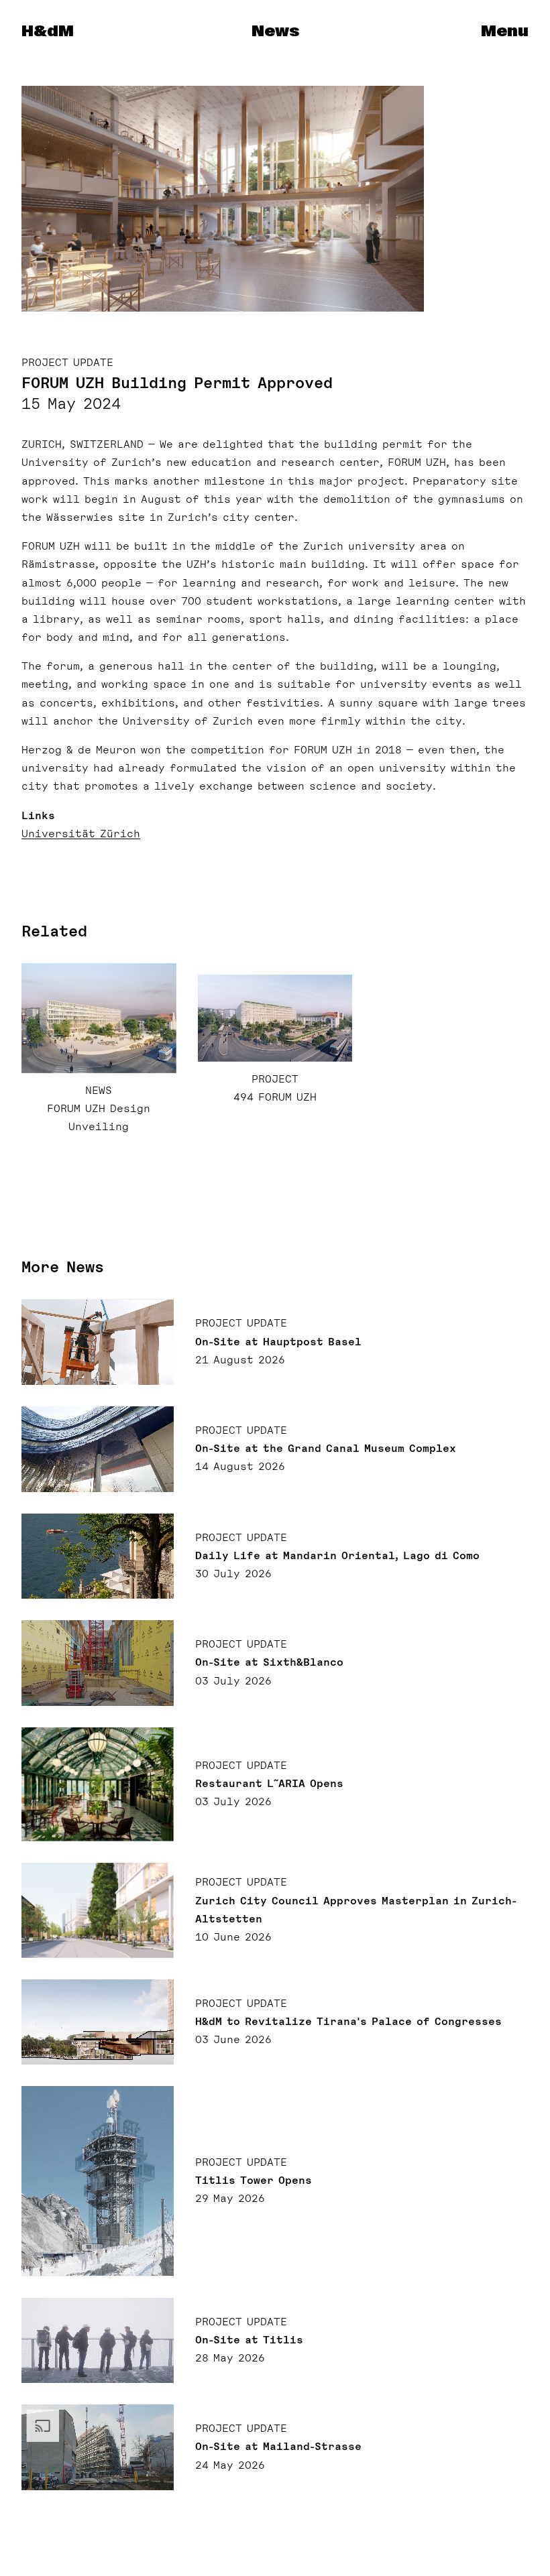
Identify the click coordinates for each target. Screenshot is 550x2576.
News (275, 32)
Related (54, 931)
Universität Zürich (81, 834)
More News (63, 1267)
